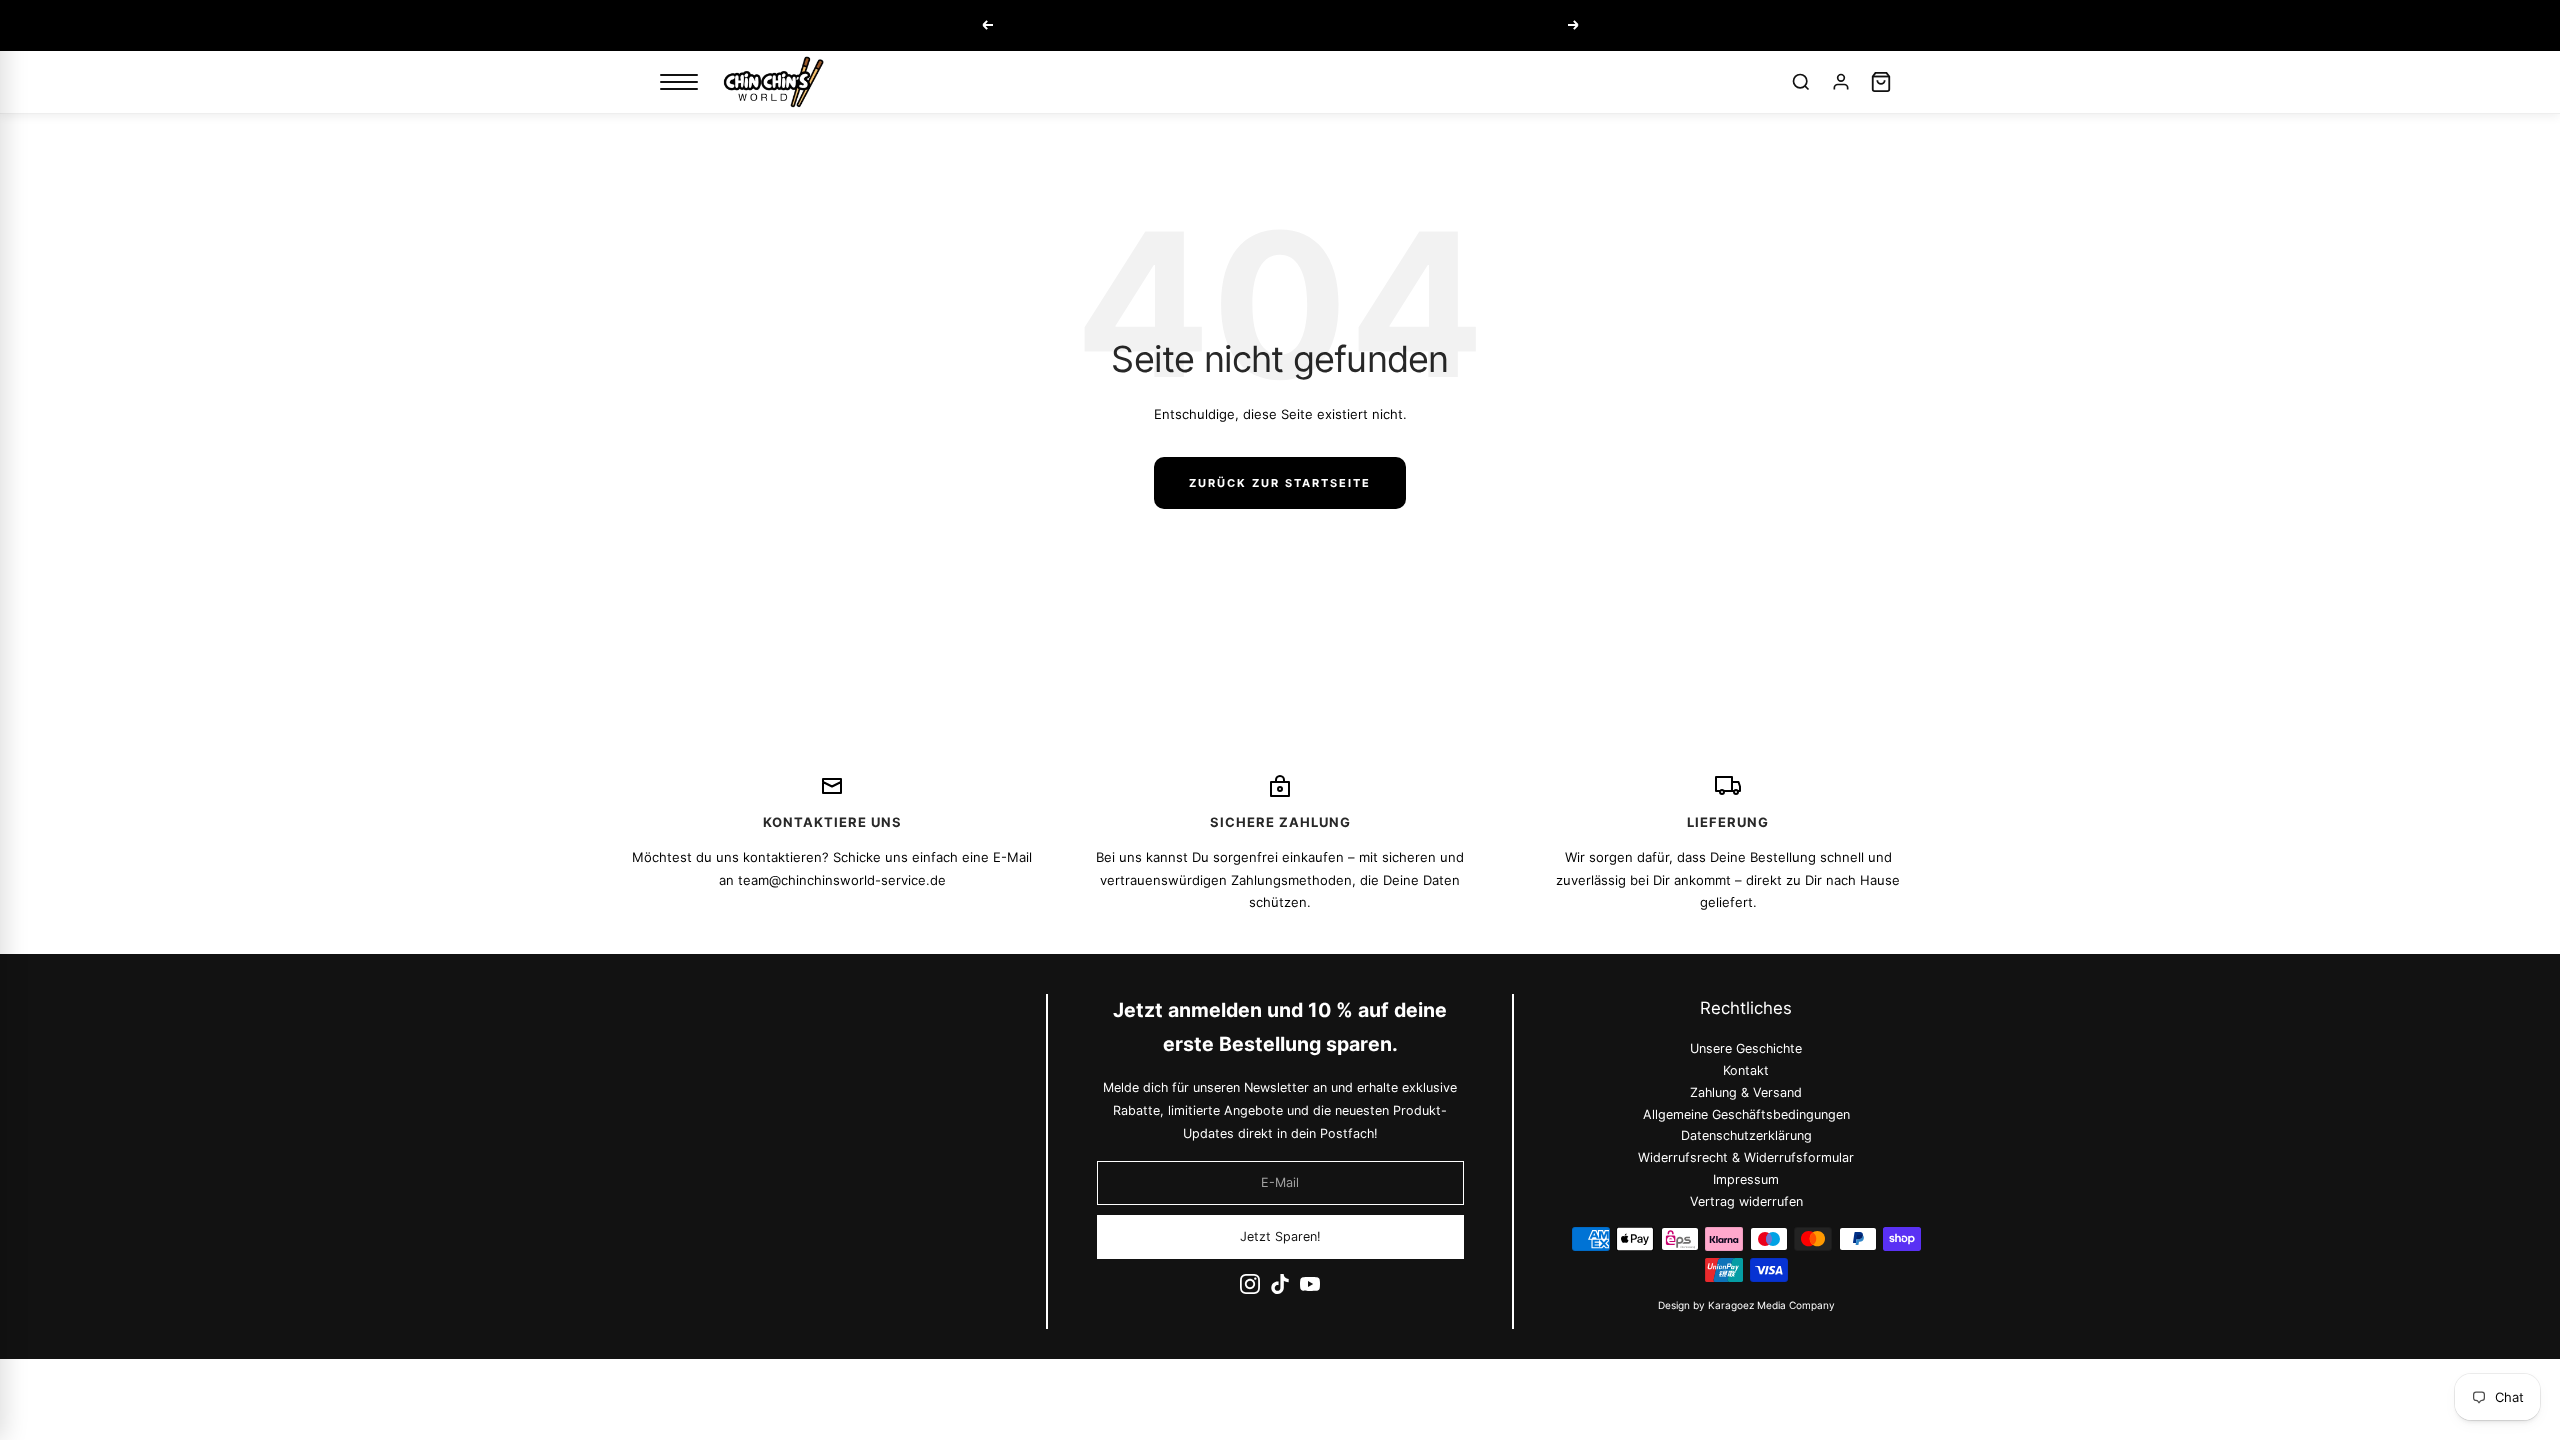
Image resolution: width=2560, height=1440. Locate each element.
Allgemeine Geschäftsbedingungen (1746, 1113)
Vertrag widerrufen (1746, 1201)
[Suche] (1801, 82)
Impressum (1747, 1179)
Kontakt (1747, 1070)
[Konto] (1841, 82)
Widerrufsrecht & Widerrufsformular (1747, 1157)
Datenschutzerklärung (1746, 1135)
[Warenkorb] (1881, 82)
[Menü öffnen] (679, 82)
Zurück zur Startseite (1280, 483)
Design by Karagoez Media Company (1746, 1305)
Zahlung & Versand (1747, 1091)
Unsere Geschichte (1747, 1048)
